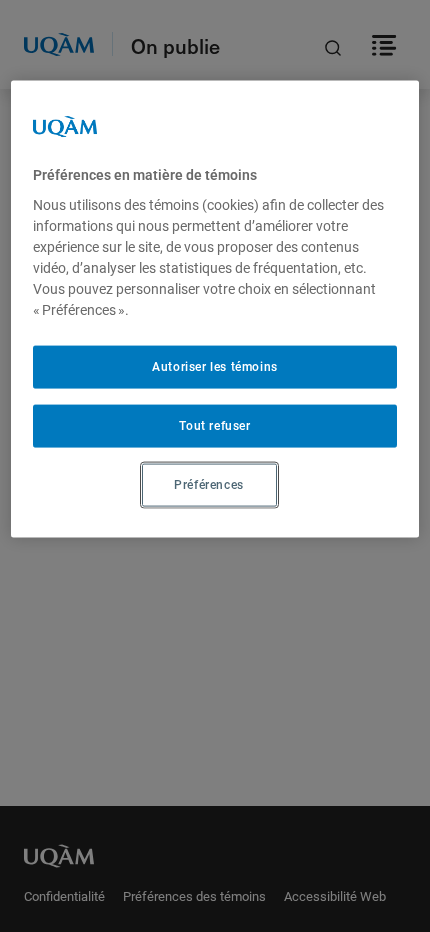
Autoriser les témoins (215, 367)
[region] (215, 308)
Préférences (209, 485)
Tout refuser (214, 426)
